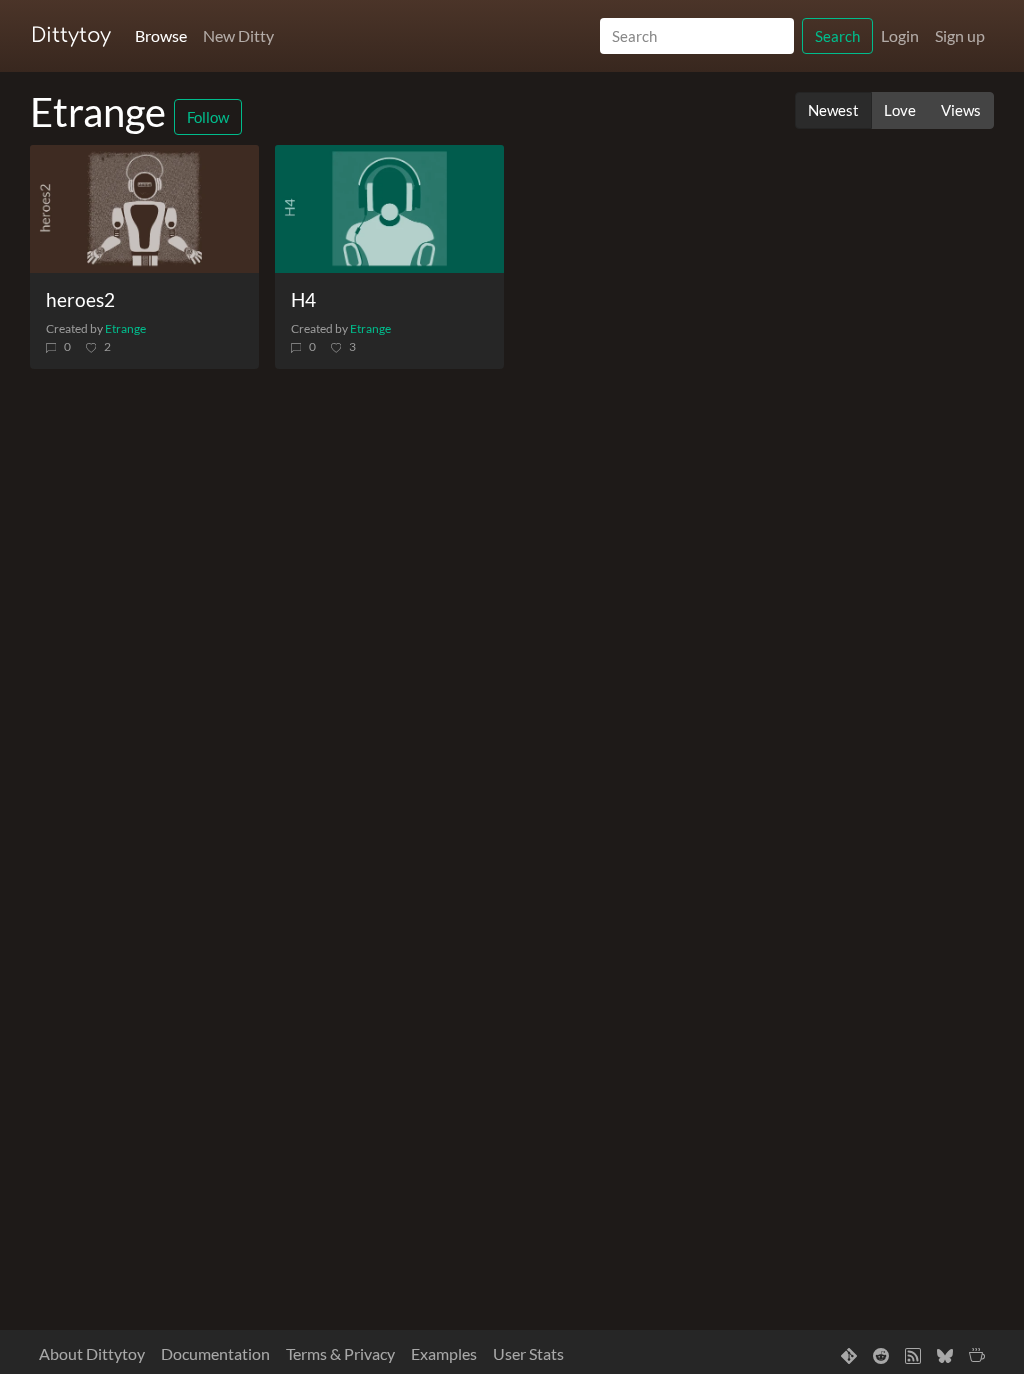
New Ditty (238, 35)
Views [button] (961, 110)
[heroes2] (144, 209)
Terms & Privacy (340, 1353)
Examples (444, 1353)
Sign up (960, 35)
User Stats (528, 1353)
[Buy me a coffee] (977, 1354)
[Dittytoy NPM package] (849, 1354)
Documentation (215, 1353)
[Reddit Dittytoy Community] (881, 1354)
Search (837, 36)
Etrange (125, 328)
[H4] (389, 209)
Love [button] (900, 110)
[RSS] (913, 1354)
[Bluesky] (945, 1354)
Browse (161, 35)
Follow (208, 117)
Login (900, 35)
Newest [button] (833, 110)
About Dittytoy (92, 1353)
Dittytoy (71, 35)
